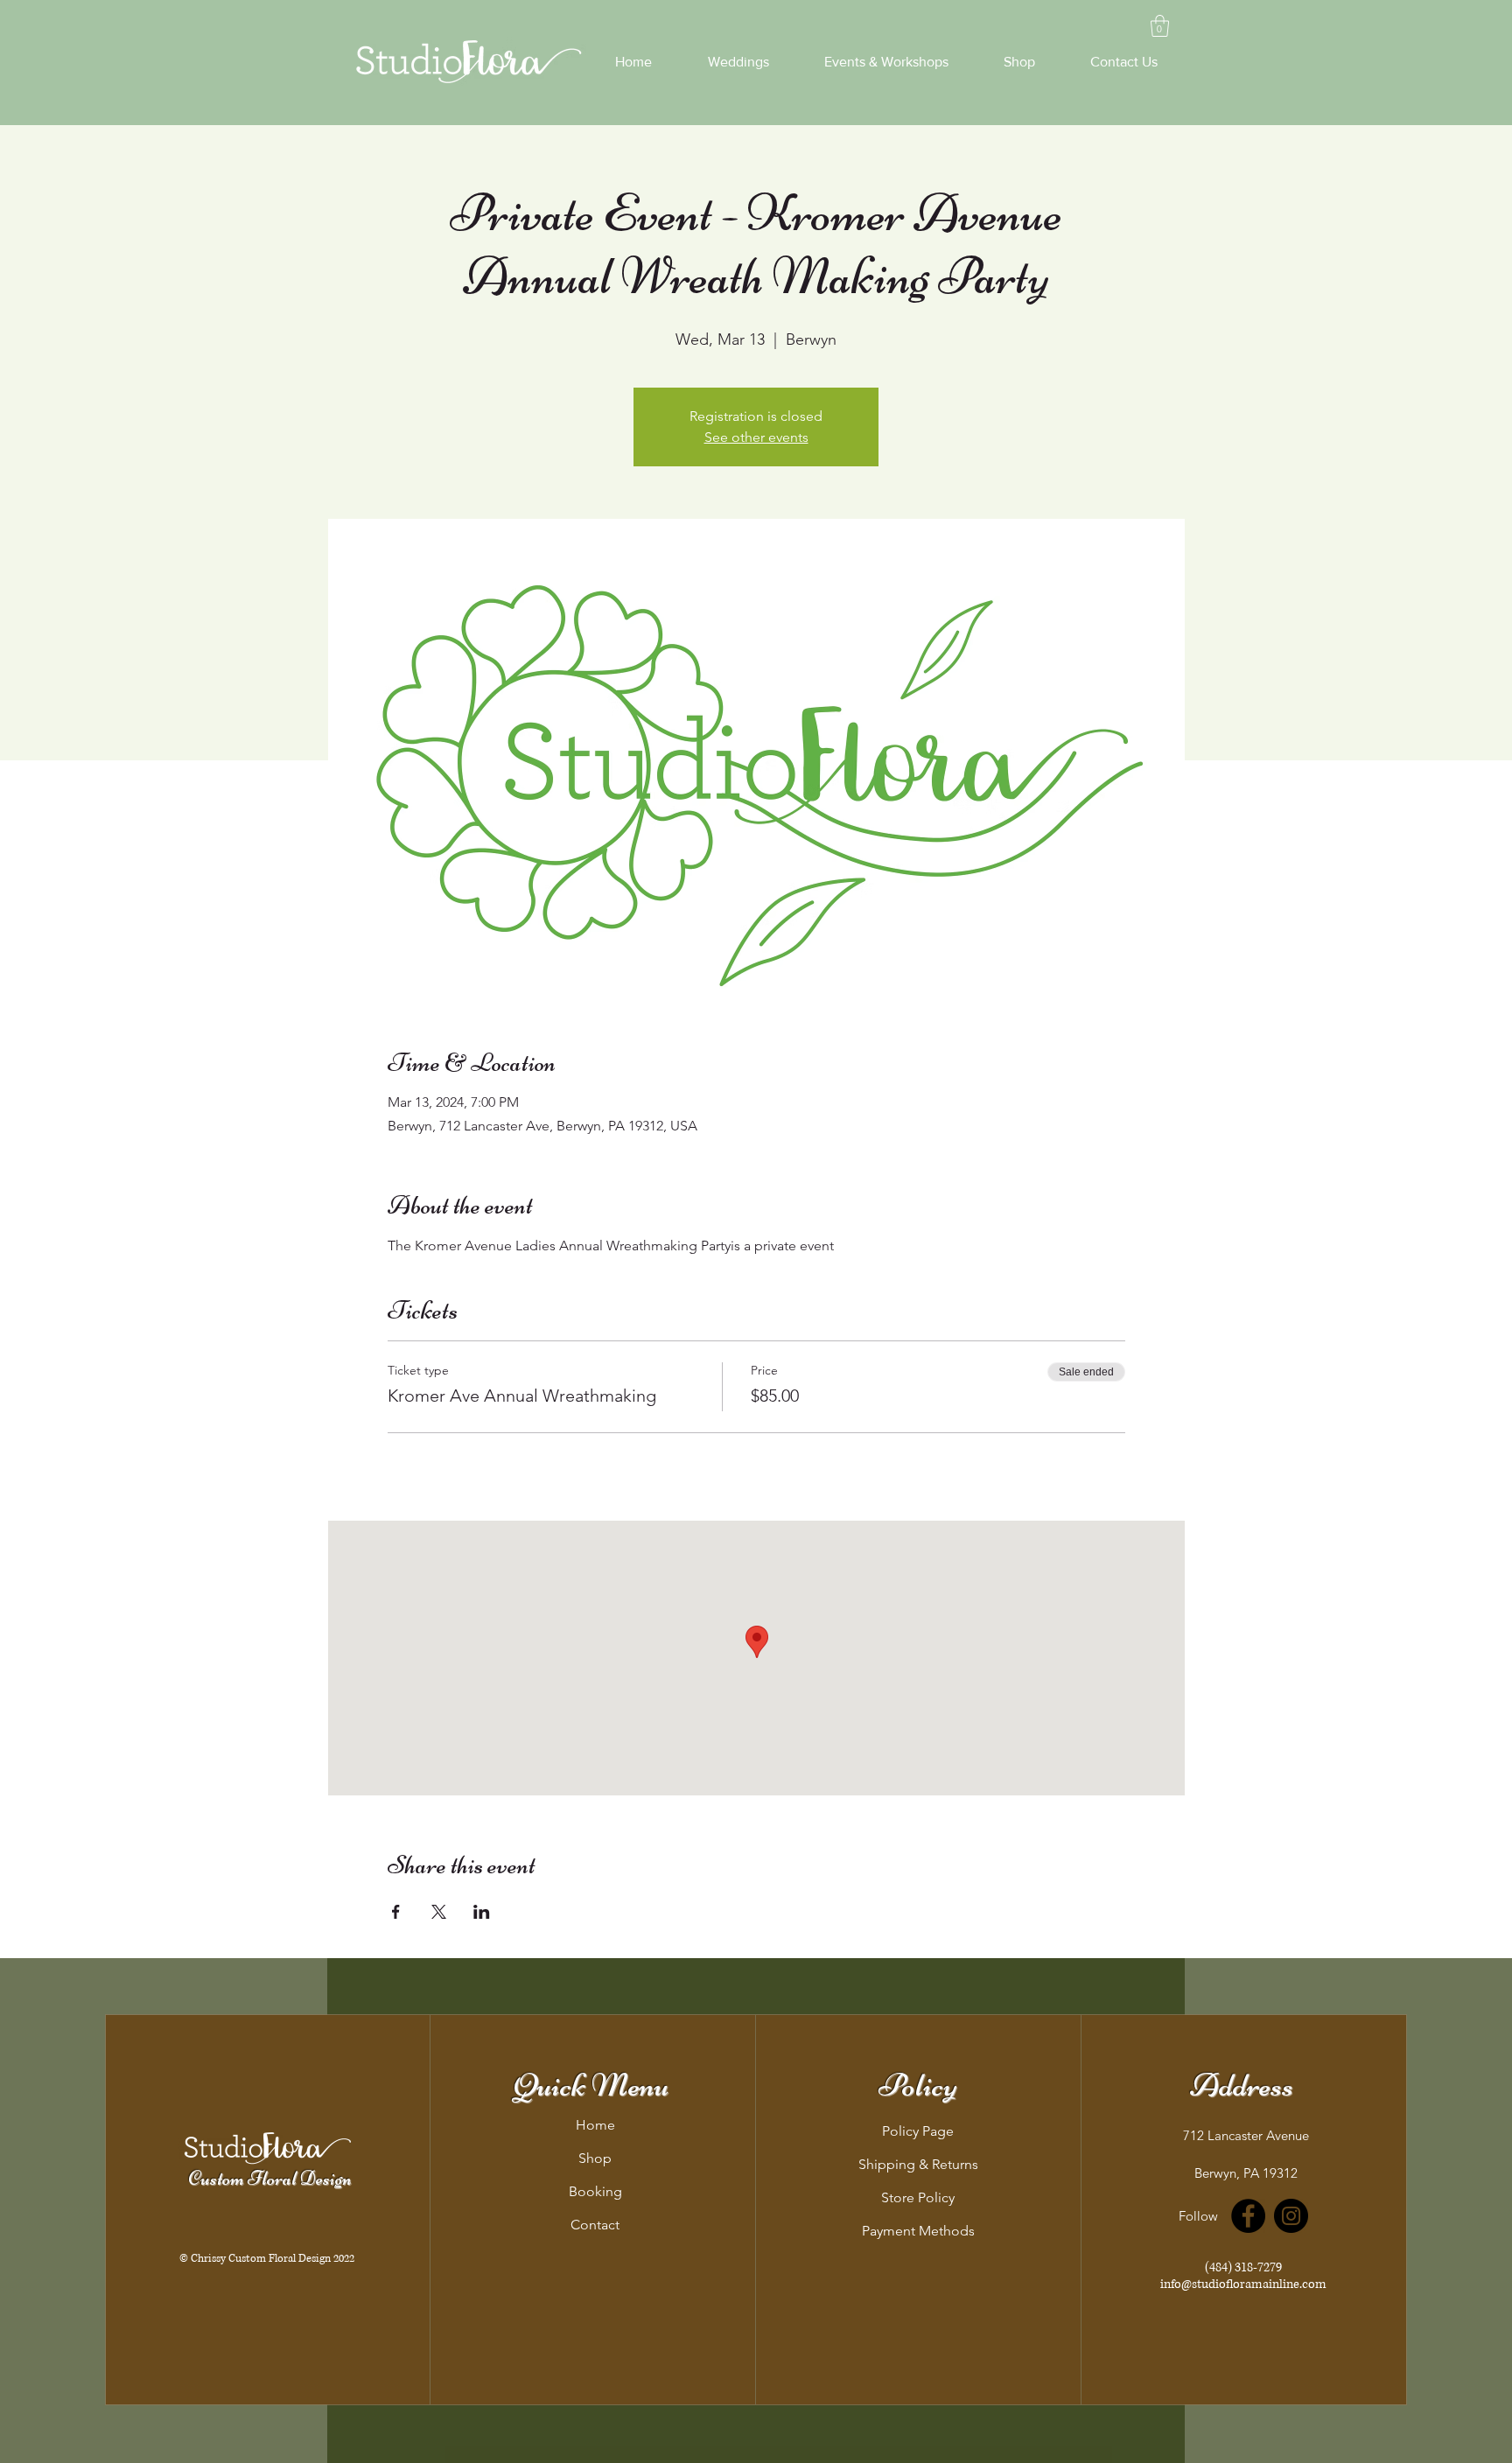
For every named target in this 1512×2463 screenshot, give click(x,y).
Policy (918, 2085)
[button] (1160, 26)
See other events (756, 437)
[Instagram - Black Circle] (1291, 2216)
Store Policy (918, 2197)
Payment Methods (918, 2231)
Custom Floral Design (270, 2179)
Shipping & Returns (918, 2164)
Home (595, 2125)
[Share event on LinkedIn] (482, 1912)
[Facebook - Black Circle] (1248, 2216)
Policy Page (918, 2131)
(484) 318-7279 (1243, 2267)
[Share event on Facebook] (396, 1912)
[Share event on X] (439, 1912)
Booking (595, 2191)
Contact (595, 2225)
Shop (595, 2158)
